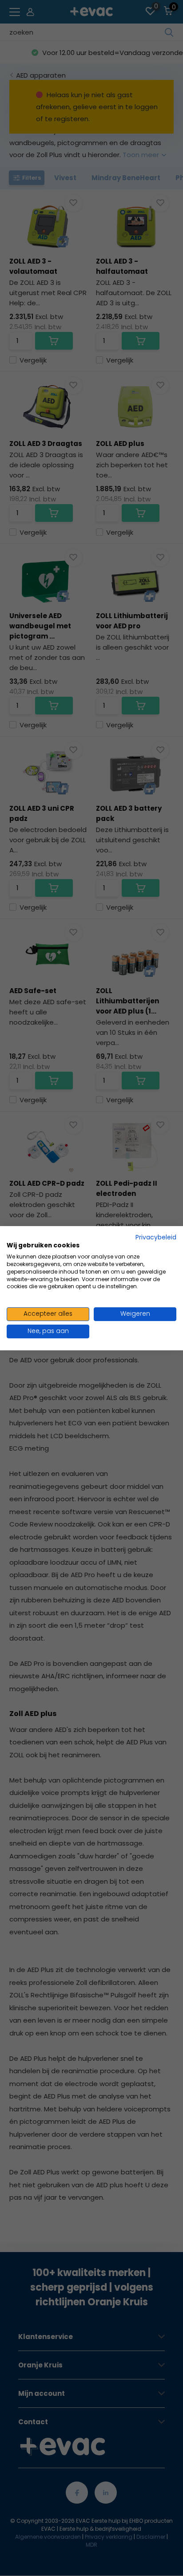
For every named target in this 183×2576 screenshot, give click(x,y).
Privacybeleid (156, 1237)
